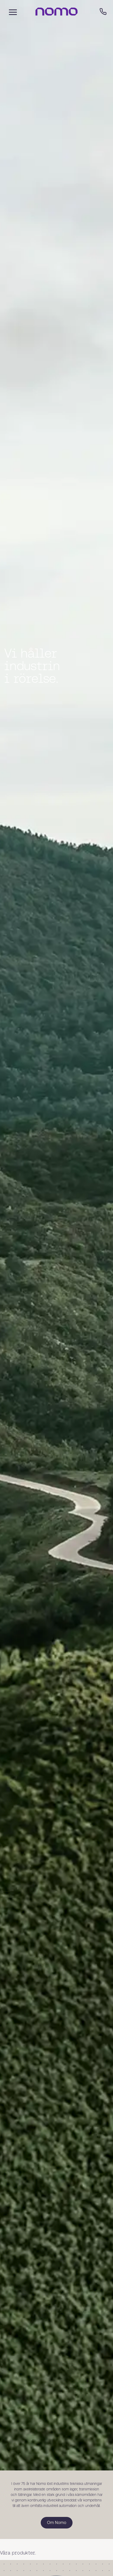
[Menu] (12, 12)
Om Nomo (57, 2554)
